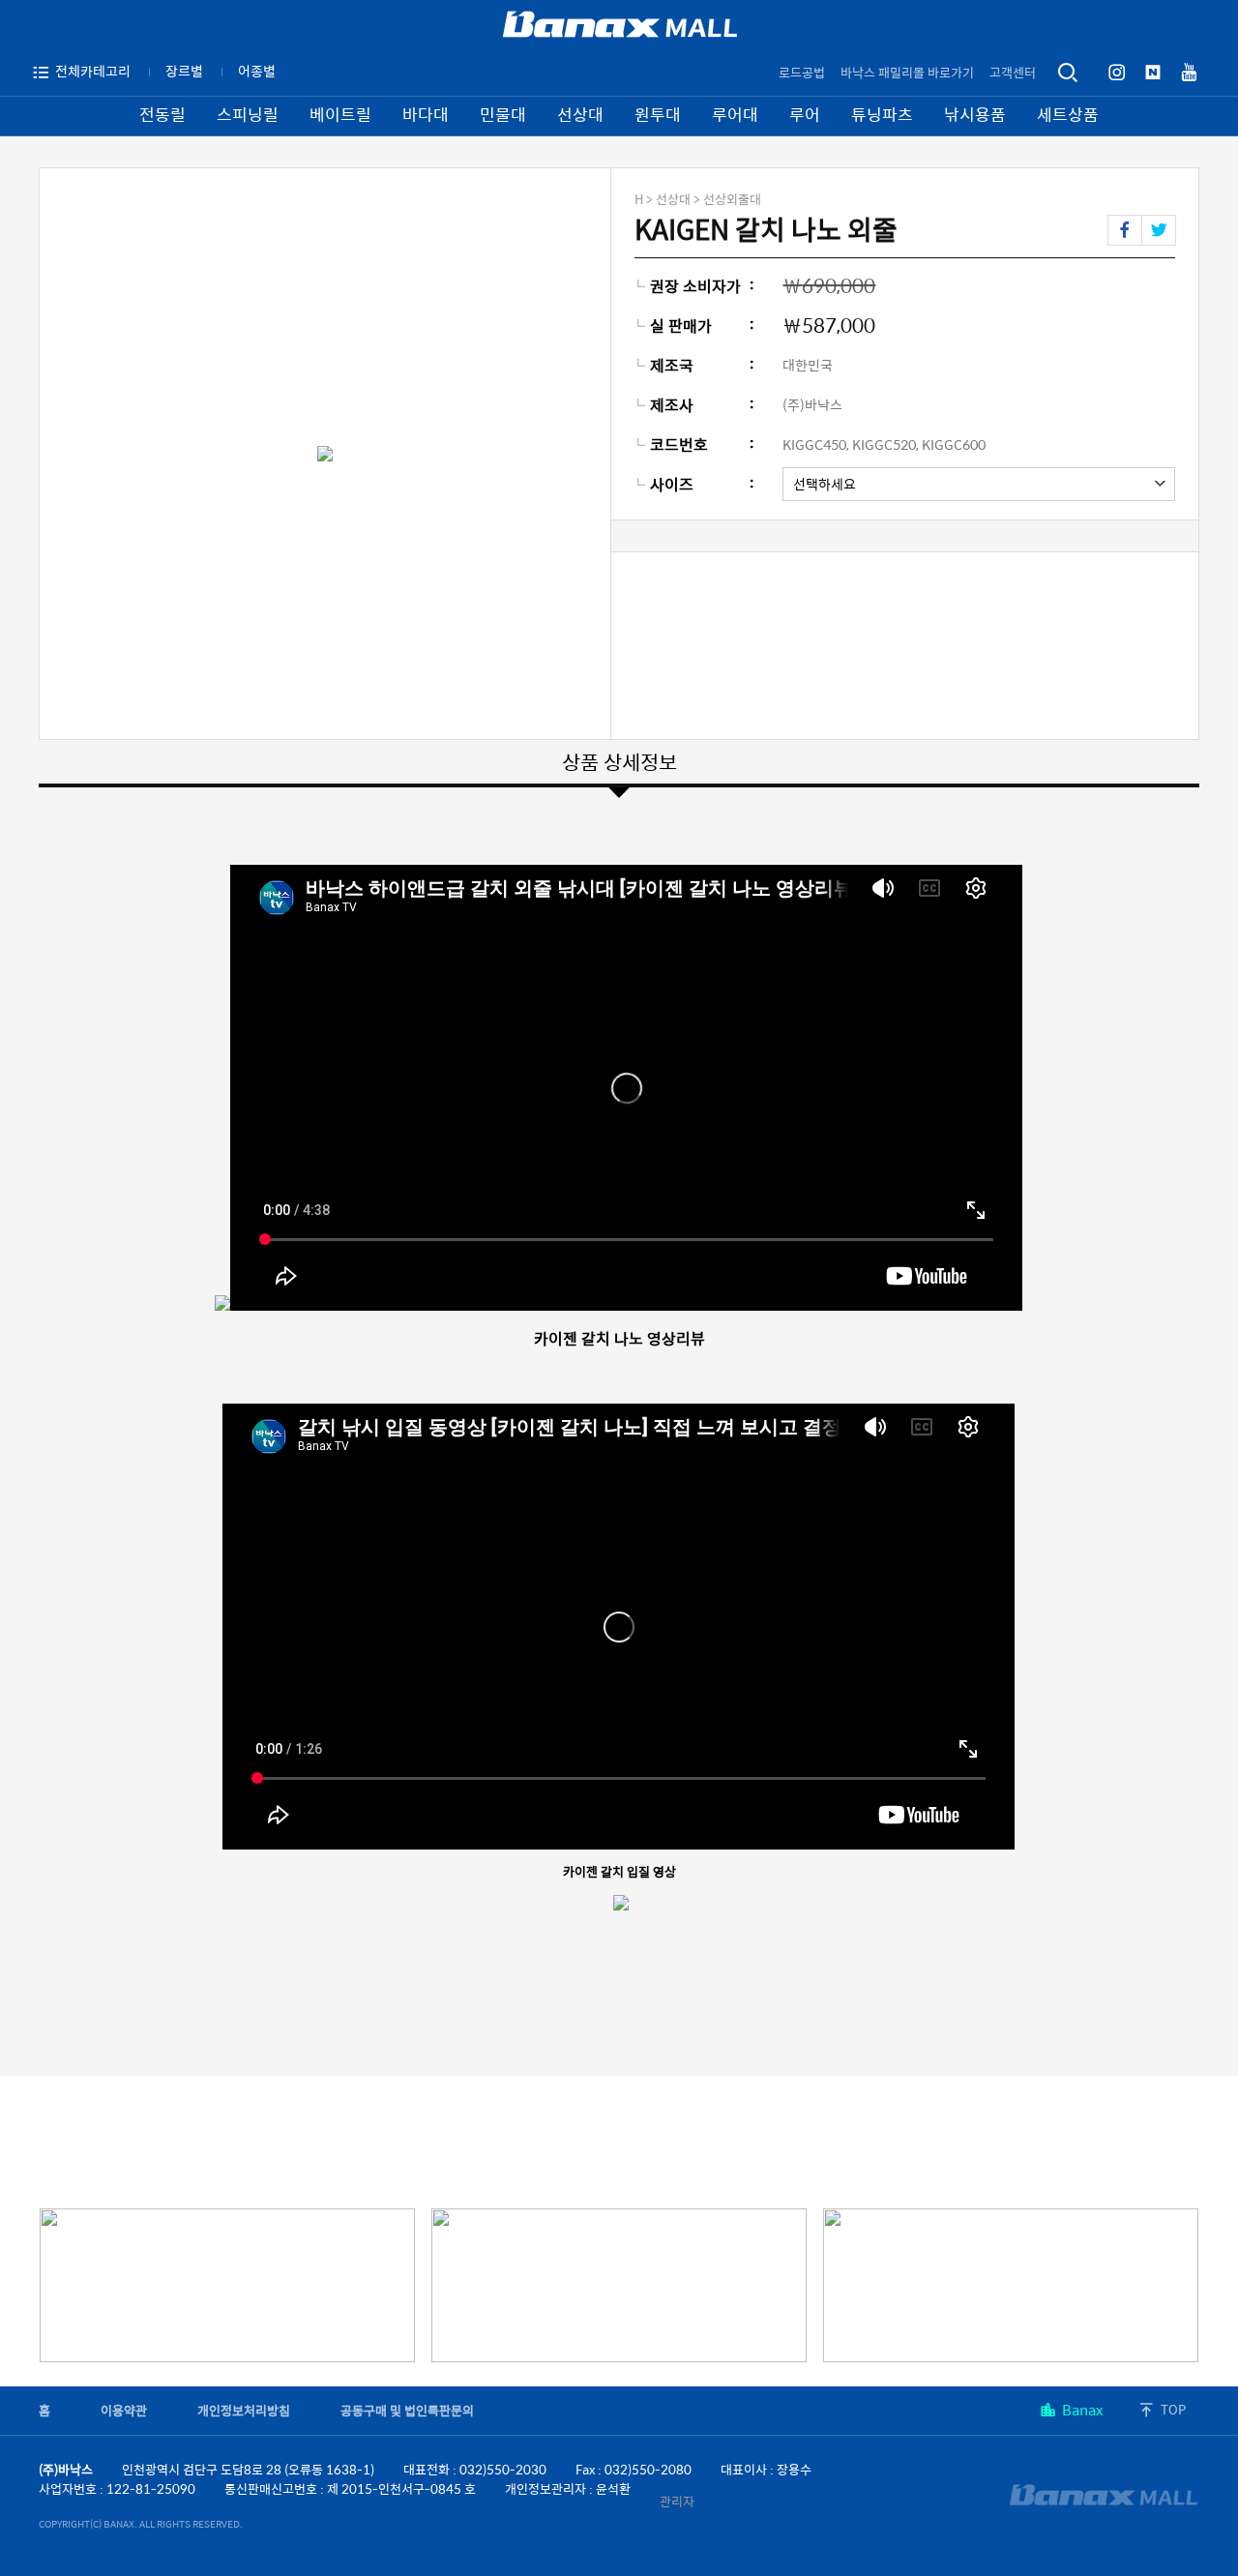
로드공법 (802, 72)
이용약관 (124, 2410)
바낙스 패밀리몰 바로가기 (907, 72)
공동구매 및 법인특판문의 (407, 2410)
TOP (1173, 2409)
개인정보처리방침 (244, 2410)
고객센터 (1013, 72)
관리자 (677, 2501)
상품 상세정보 (619, 761)
